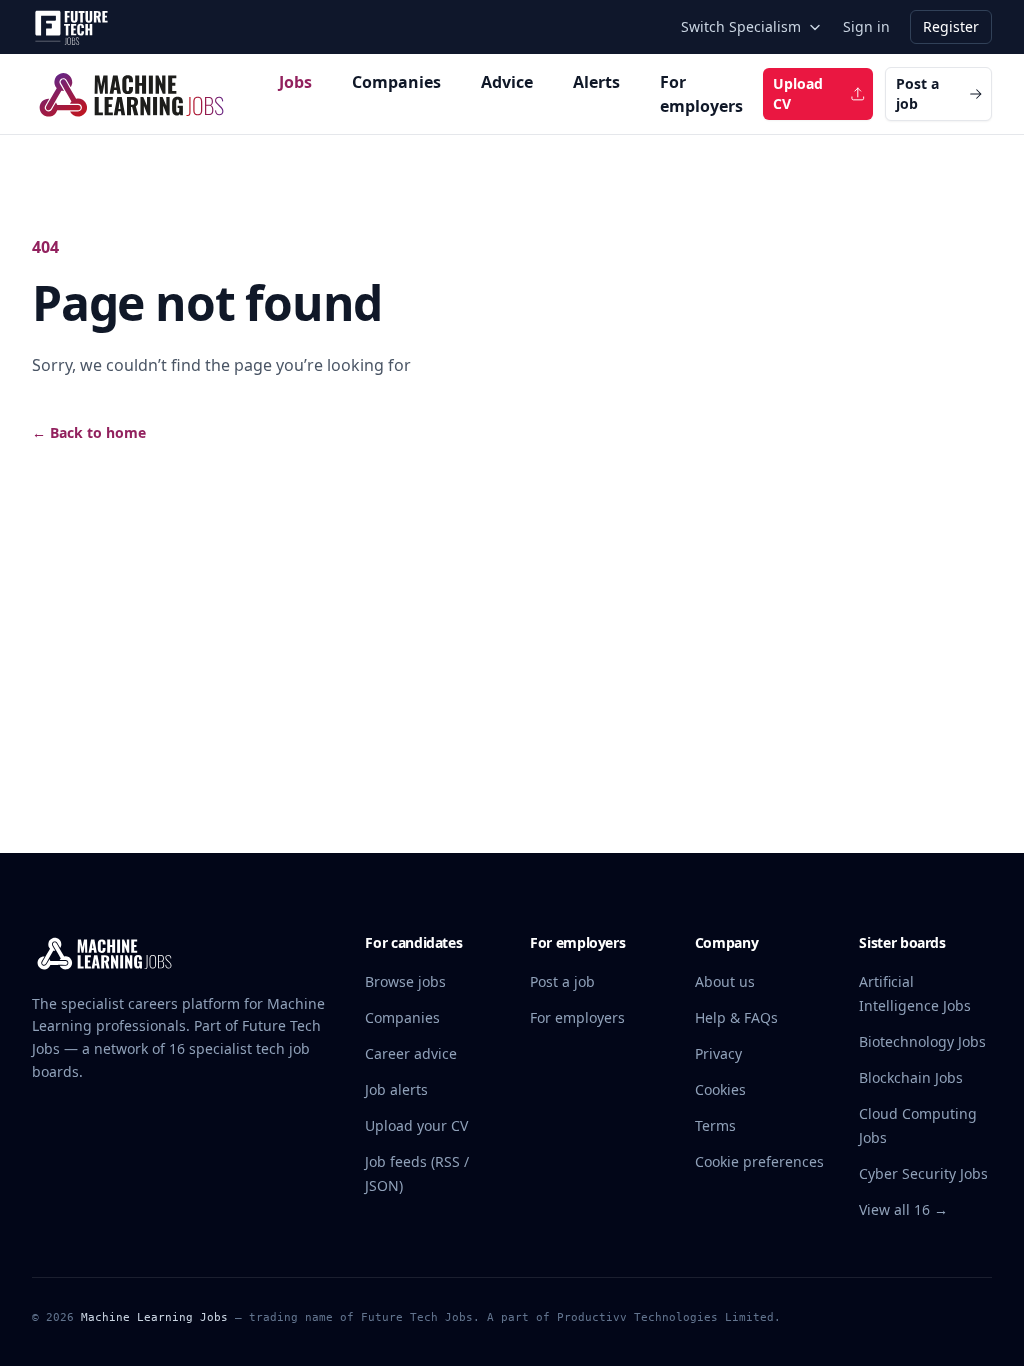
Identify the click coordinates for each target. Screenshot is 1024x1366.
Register (951, 26)
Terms (715, 1125)
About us (725, 981)
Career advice (411, 1053)
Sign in (866, 26)
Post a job (917, 93)
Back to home (89, 432)
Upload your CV (416, 1125)
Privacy (718, 1053)
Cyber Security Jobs (923, 1173)
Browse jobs (405, 981)
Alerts (596, 82)
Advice (507, 82)
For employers (701, 94)
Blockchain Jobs (911, 1077)
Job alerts (396, 1089)
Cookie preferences (759, 1161)
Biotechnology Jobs (922, 1041)
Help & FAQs (736, 1017)
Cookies (720, 1089)
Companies (396, 82)
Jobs (295, 82)
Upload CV (798, 93)
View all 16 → (903, 1209)
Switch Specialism (741, 26)
